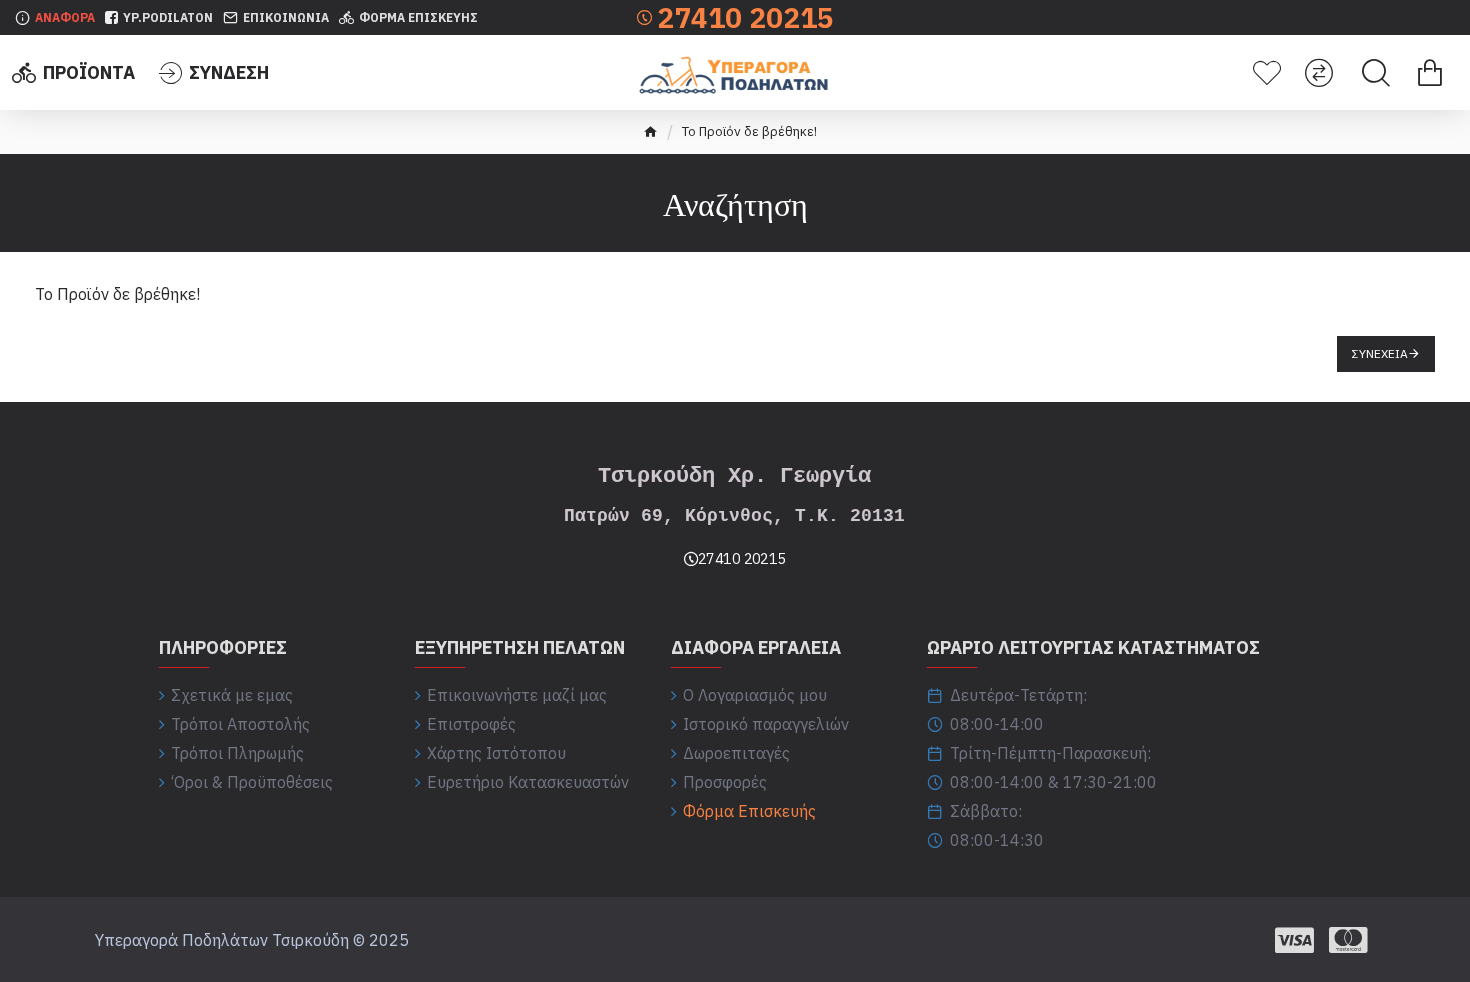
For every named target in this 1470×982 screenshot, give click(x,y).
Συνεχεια (1380, 353)
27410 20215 (742, 559)
